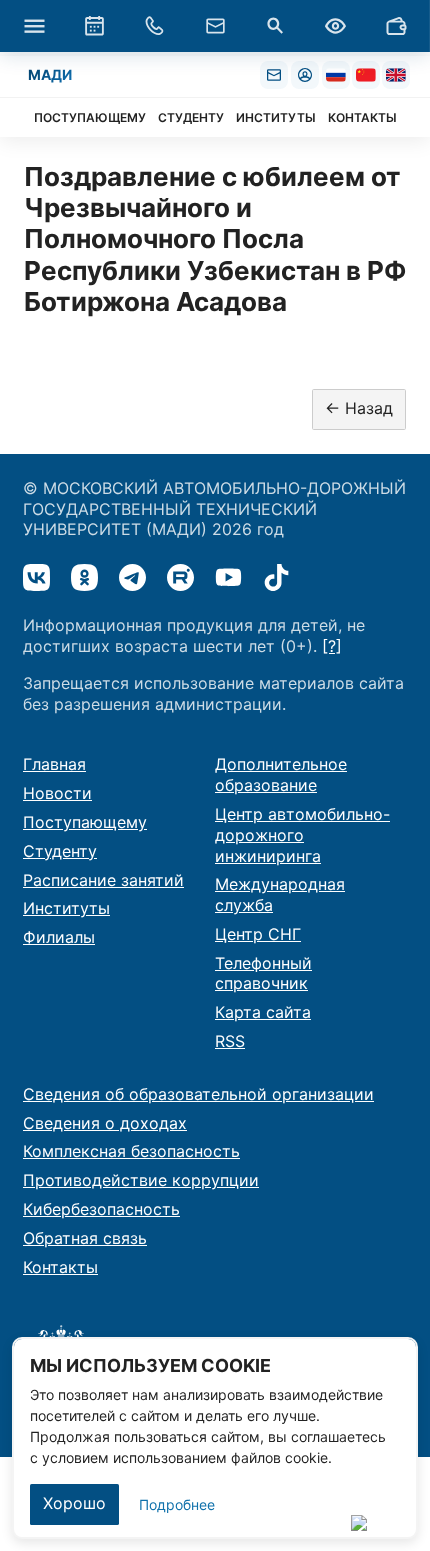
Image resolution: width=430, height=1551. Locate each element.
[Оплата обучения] (396, 26)
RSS (230, 1041)
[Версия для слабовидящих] (336, 26)
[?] (332, 646)
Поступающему (85, 822)
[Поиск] (275, 26)
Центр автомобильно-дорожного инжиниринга (302, 835)
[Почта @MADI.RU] (274, 75)
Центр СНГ (258, 934)
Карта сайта (263, 1012)
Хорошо (74, 1503)
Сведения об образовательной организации (198, 1094)
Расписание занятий (103, 880)
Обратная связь (85, 1238)
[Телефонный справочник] (155, 26)
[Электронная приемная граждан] (215, 26)
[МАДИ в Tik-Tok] (276, 577)
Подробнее (177, 1504)
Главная (54, 764)
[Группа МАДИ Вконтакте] (36, 577)
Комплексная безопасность (131, 1151)
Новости (57, 793)
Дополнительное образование (281, 774)
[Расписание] (94, 26)
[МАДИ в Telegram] (132, 577)
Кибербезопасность (101, 1209)
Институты (66, 908)
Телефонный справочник (263, 973)
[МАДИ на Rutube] (180, 577)
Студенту (60, 851)
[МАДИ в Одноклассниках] (84, 577)
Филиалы (59, 937)
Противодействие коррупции (141, 1180)
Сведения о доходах (105, 1123)
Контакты (60, 1267)
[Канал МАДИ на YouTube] (228, 577)
